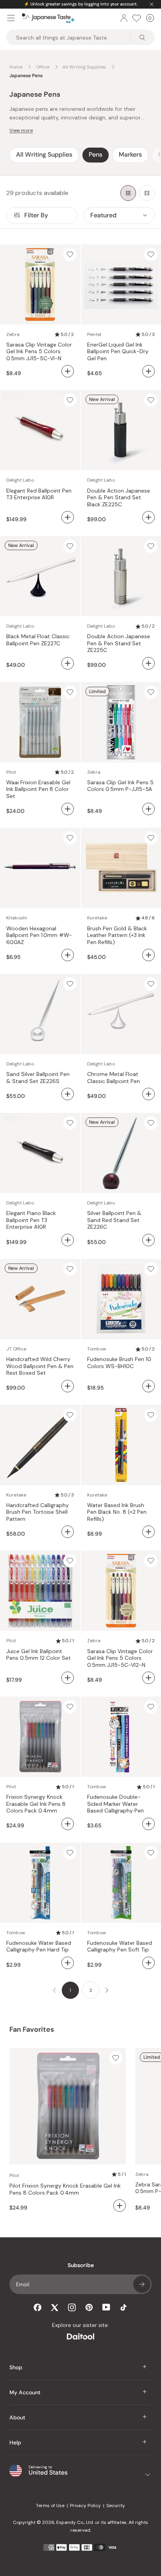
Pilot (11, 772)
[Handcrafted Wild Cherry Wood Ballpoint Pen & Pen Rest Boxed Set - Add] (68, 1386)
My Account (25, 2392)
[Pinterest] (89, 2307)
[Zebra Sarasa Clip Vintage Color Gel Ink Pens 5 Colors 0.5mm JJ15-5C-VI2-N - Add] (148, 1678)
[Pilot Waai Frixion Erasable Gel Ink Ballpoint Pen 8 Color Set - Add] (68, 809)
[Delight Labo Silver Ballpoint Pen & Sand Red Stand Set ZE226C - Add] (148, 1240)
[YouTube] (106, 2307)
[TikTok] (123, 2307)
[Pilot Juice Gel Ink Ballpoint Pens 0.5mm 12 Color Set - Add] (68, 1678)
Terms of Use (50, 2506)
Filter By (36, 215)
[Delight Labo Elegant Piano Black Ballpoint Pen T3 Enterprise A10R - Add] (68, 1240)
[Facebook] (38, 2307)
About (17, 2417)
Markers (130, 154)
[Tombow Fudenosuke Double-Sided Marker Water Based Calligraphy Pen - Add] (148, 1824)
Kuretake (97, 918)
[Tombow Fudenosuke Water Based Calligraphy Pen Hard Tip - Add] (68, 1963)
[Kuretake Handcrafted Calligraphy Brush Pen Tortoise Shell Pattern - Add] (68, 1532)
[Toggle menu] (11, 18)
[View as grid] (128, 193)
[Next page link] (107, 1990)
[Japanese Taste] (48, 18)
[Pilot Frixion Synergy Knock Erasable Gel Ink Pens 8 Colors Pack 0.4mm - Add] (68, 1824)
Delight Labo (20, 480)
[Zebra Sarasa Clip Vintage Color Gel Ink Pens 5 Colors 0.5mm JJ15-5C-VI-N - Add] (68, 371)
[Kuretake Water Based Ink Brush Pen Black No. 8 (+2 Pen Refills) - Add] (148, 1532)
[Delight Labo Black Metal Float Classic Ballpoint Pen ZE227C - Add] (68, 663)
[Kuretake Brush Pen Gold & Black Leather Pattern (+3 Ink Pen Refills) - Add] (148, 955)
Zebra (13, 334)
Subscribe (142, 2284)
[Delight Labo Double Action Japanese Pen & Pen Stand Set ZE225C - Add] (148, 663)
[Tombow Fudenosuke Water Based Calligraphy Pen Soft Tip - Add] (148, 1963)
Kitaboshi (17, 918)
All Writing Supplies (44, 154)
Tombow (97, 1349)
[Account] (124, 18)
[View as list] (147, 193)
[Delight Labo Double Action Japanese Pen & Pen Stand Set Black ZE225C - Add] (148, 517)
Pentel (94, 334)
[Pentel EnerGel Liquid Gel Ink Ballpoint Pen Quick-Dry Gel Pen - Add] (148, 371)
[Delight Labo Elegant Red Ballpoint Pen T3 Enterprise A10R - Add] (68, 517)
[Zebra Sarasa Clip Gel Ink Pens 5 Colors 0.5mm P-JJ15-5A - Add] (148, 809)
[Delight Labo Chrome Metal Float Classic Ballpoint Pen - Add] (148, 1094)
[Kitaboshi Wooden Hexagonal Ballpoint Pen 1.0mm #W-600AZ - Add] (68, 955)
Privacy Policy (85, 2506)
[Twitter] (55, 2307)
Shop (16, 2367)
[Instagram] (72, 2307)
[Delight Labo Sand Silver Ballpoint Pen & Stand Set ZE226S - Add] (68, 1094)
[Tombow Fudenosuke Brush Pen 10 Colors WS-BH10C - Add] (148, 1386)
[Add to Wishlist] (70, 255)
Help (15, 2442)
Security (116, 2506)
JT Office (16, 1349)
